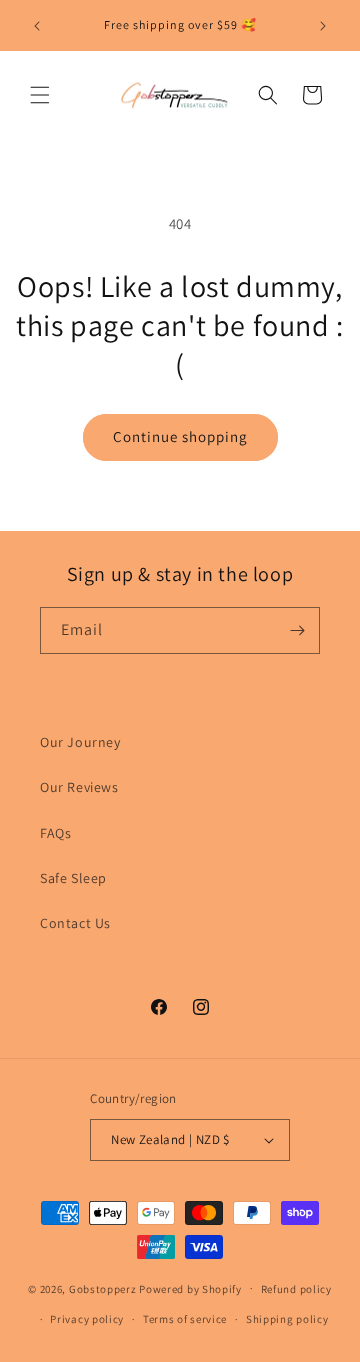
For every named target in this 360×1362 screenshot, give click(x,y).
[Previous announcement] (37, 26)
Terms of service (185, 1319)
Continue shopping (180, 436)
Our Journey (80, 742)
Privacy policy (87, 1319)
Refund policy (296, 1289)
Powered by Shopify (190, 1288)
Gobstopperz (103, 1288)
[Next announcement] (323, 26)
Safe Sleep (73, 878)
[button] (40, 95)
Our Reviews (79, 787)
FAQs (55, 833)
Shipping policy (287, 1319)
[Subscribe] (297, 630)
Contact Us (75, 923)
